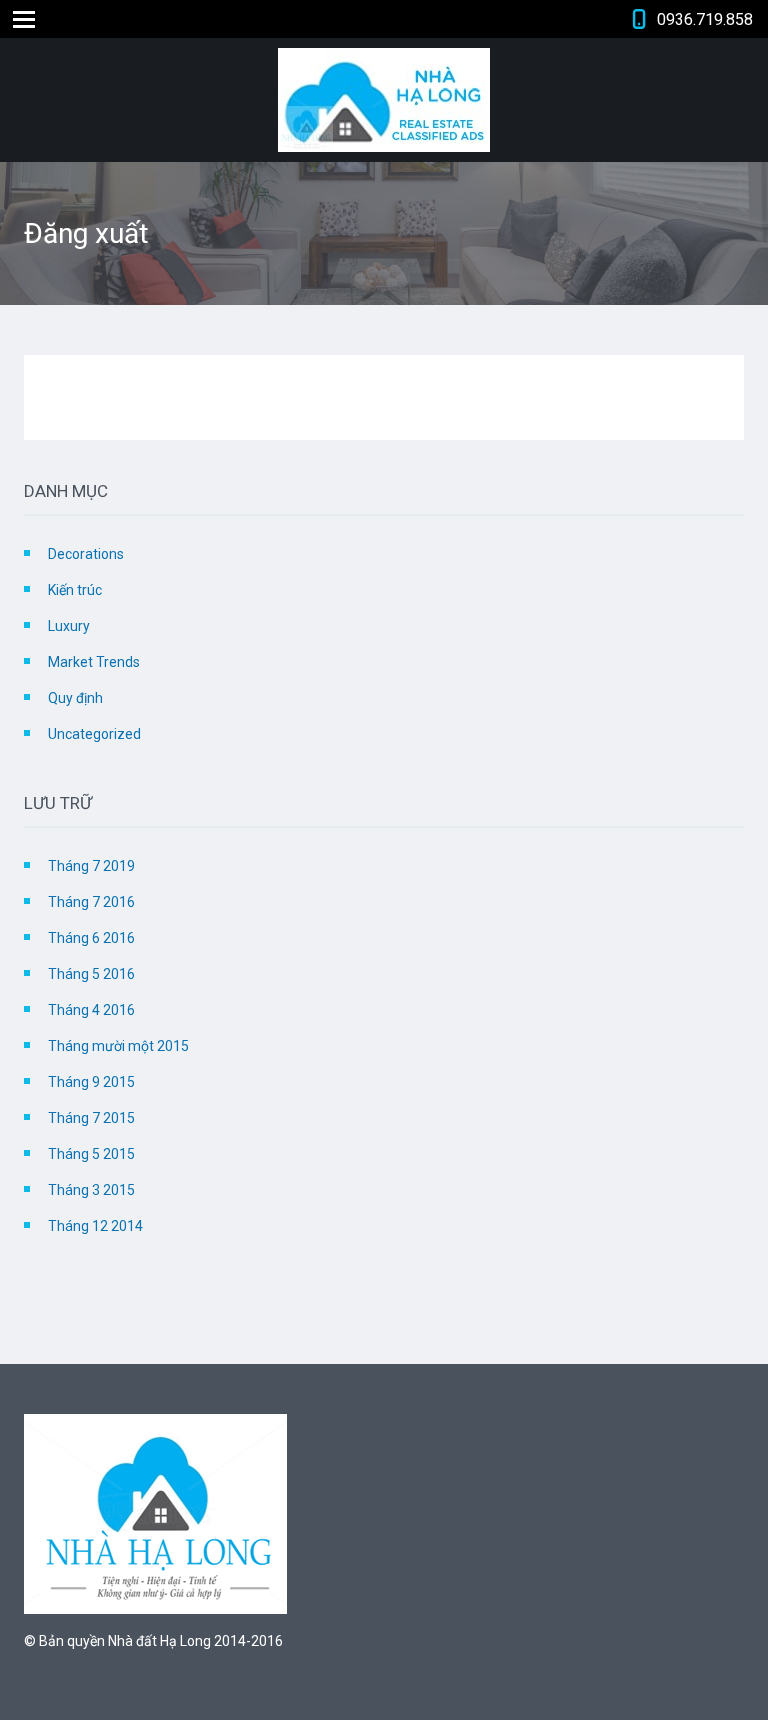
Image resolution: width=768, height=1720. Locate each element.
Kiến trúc (75, 590)
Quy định (75, 698)
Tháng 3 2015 (91, 1190)
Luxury (69, 626)
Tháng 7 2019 (91, 866)
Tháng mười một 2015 (118, 1046)
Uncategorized (94, 734)
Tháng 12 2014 (95, 1226)
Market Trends (94, 662)
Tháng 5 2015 (91, 1154)
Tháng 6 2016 (91, 938)
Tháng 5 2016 (91, 974)
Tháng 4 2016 (91, 1010)
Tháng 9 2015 (91, 1082)
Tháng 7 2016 (91, 902)
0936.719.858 (705, 19)
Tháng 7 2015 (91, 1118)
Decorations (86, 554)
